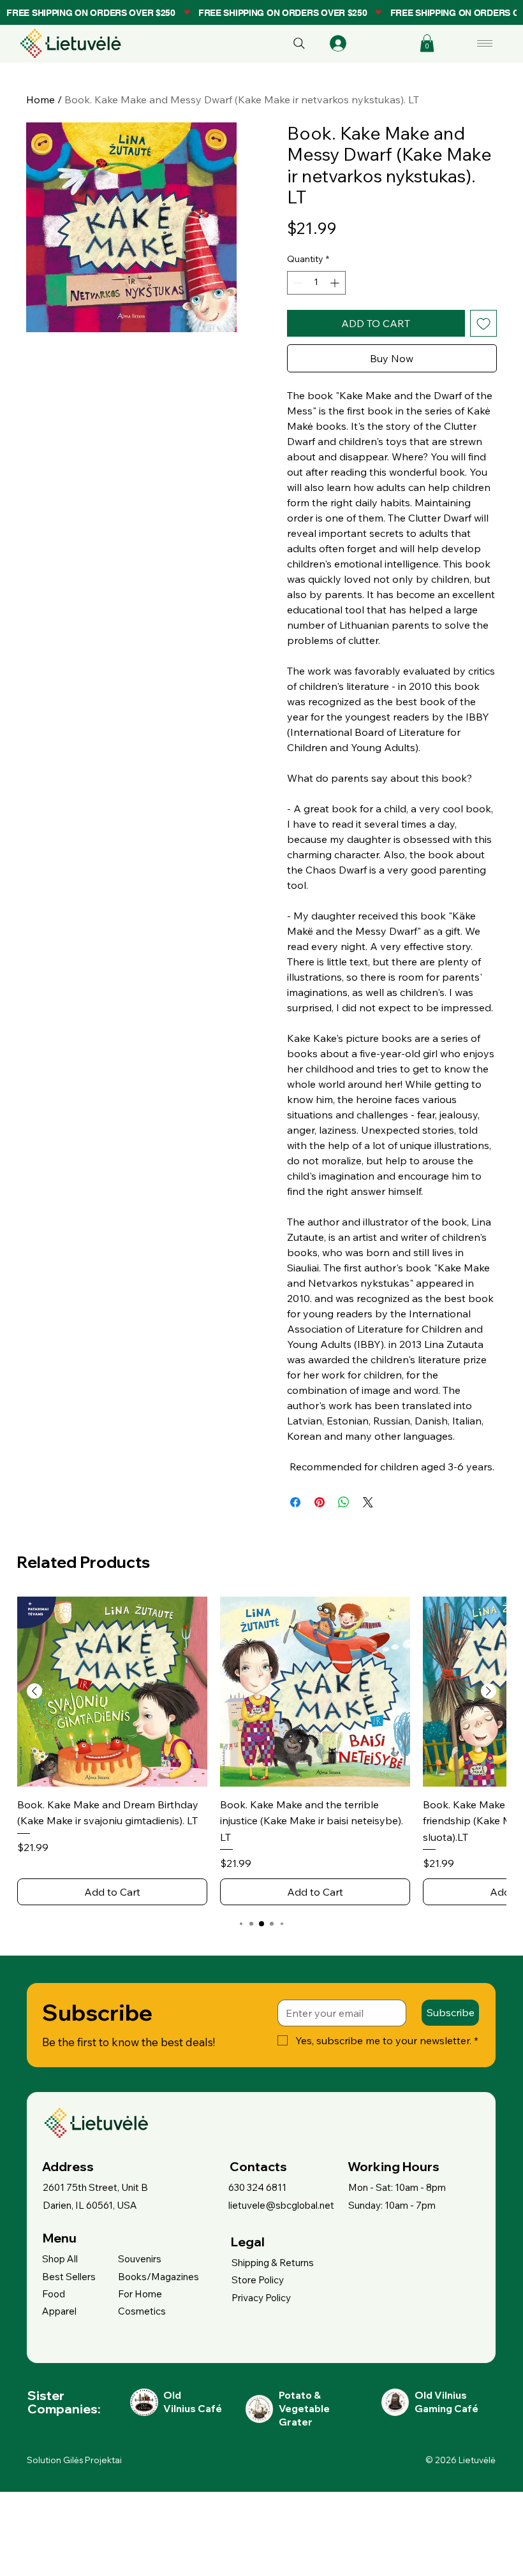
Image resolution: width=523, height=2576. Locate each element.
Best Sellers (69, 2277)
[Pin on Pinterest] (320, 1502)
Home (41, 99)
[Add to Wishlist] (483, 323)
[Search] (299, 43)
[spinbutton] (316, 283)
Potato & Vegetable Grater (304, 2409)
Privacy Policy (261, 2298)
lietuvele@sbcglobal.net (281, 2205)
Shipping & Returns (273, 2263)
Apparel (59, 2311)
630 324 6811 (257, 2187)
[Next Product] (489, 1691)
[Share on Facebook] (295, 1502)
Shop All (60, 2259)
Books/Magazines (158, 2277)
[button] (427, 43)
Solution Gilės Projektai (74, 2460)
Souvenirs (140, 2259)
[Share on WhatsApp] (344, 1502)
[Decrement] (297, 283)
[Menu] (486, 43)
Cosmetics (142, 2311)
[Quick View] (112, 1692)
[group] (261, 1751)
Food (54, 2294)
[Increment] (336, 283)
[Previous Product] (34, 1691)
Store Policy (258, 2280)
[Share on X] (368, 1502)
